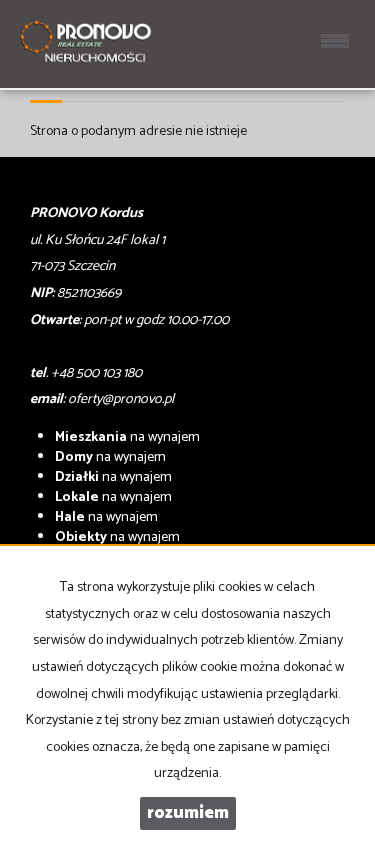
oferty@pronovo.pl (121, 399)
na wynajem (127, 437)
